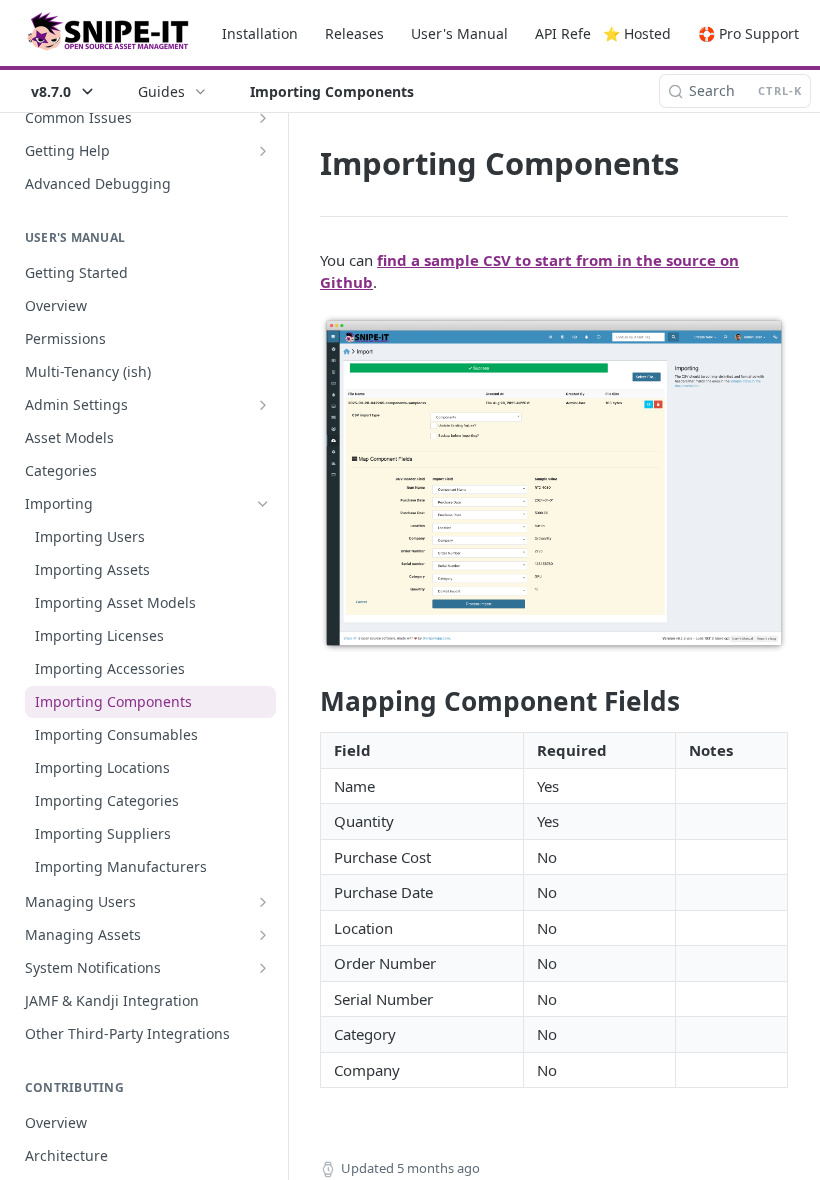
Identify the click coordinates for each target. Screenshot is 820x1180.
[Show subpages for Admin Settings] (263, 405)
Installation (260, 33)
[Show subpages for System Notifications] (263, 968)
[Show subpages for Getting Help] (263, 151)
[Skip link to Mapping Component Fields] (306, 701)
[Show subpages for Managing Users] (263, 902)
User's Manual (459, 33)
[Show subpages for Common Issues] (263, 118)
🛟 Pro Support (748, 33)
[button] (554, 483)
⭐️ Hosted (637, 33)
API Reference (582, 33)
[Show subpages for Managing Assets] (263, 935)
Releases (354, 33)
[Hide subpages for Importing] (263, 504)
